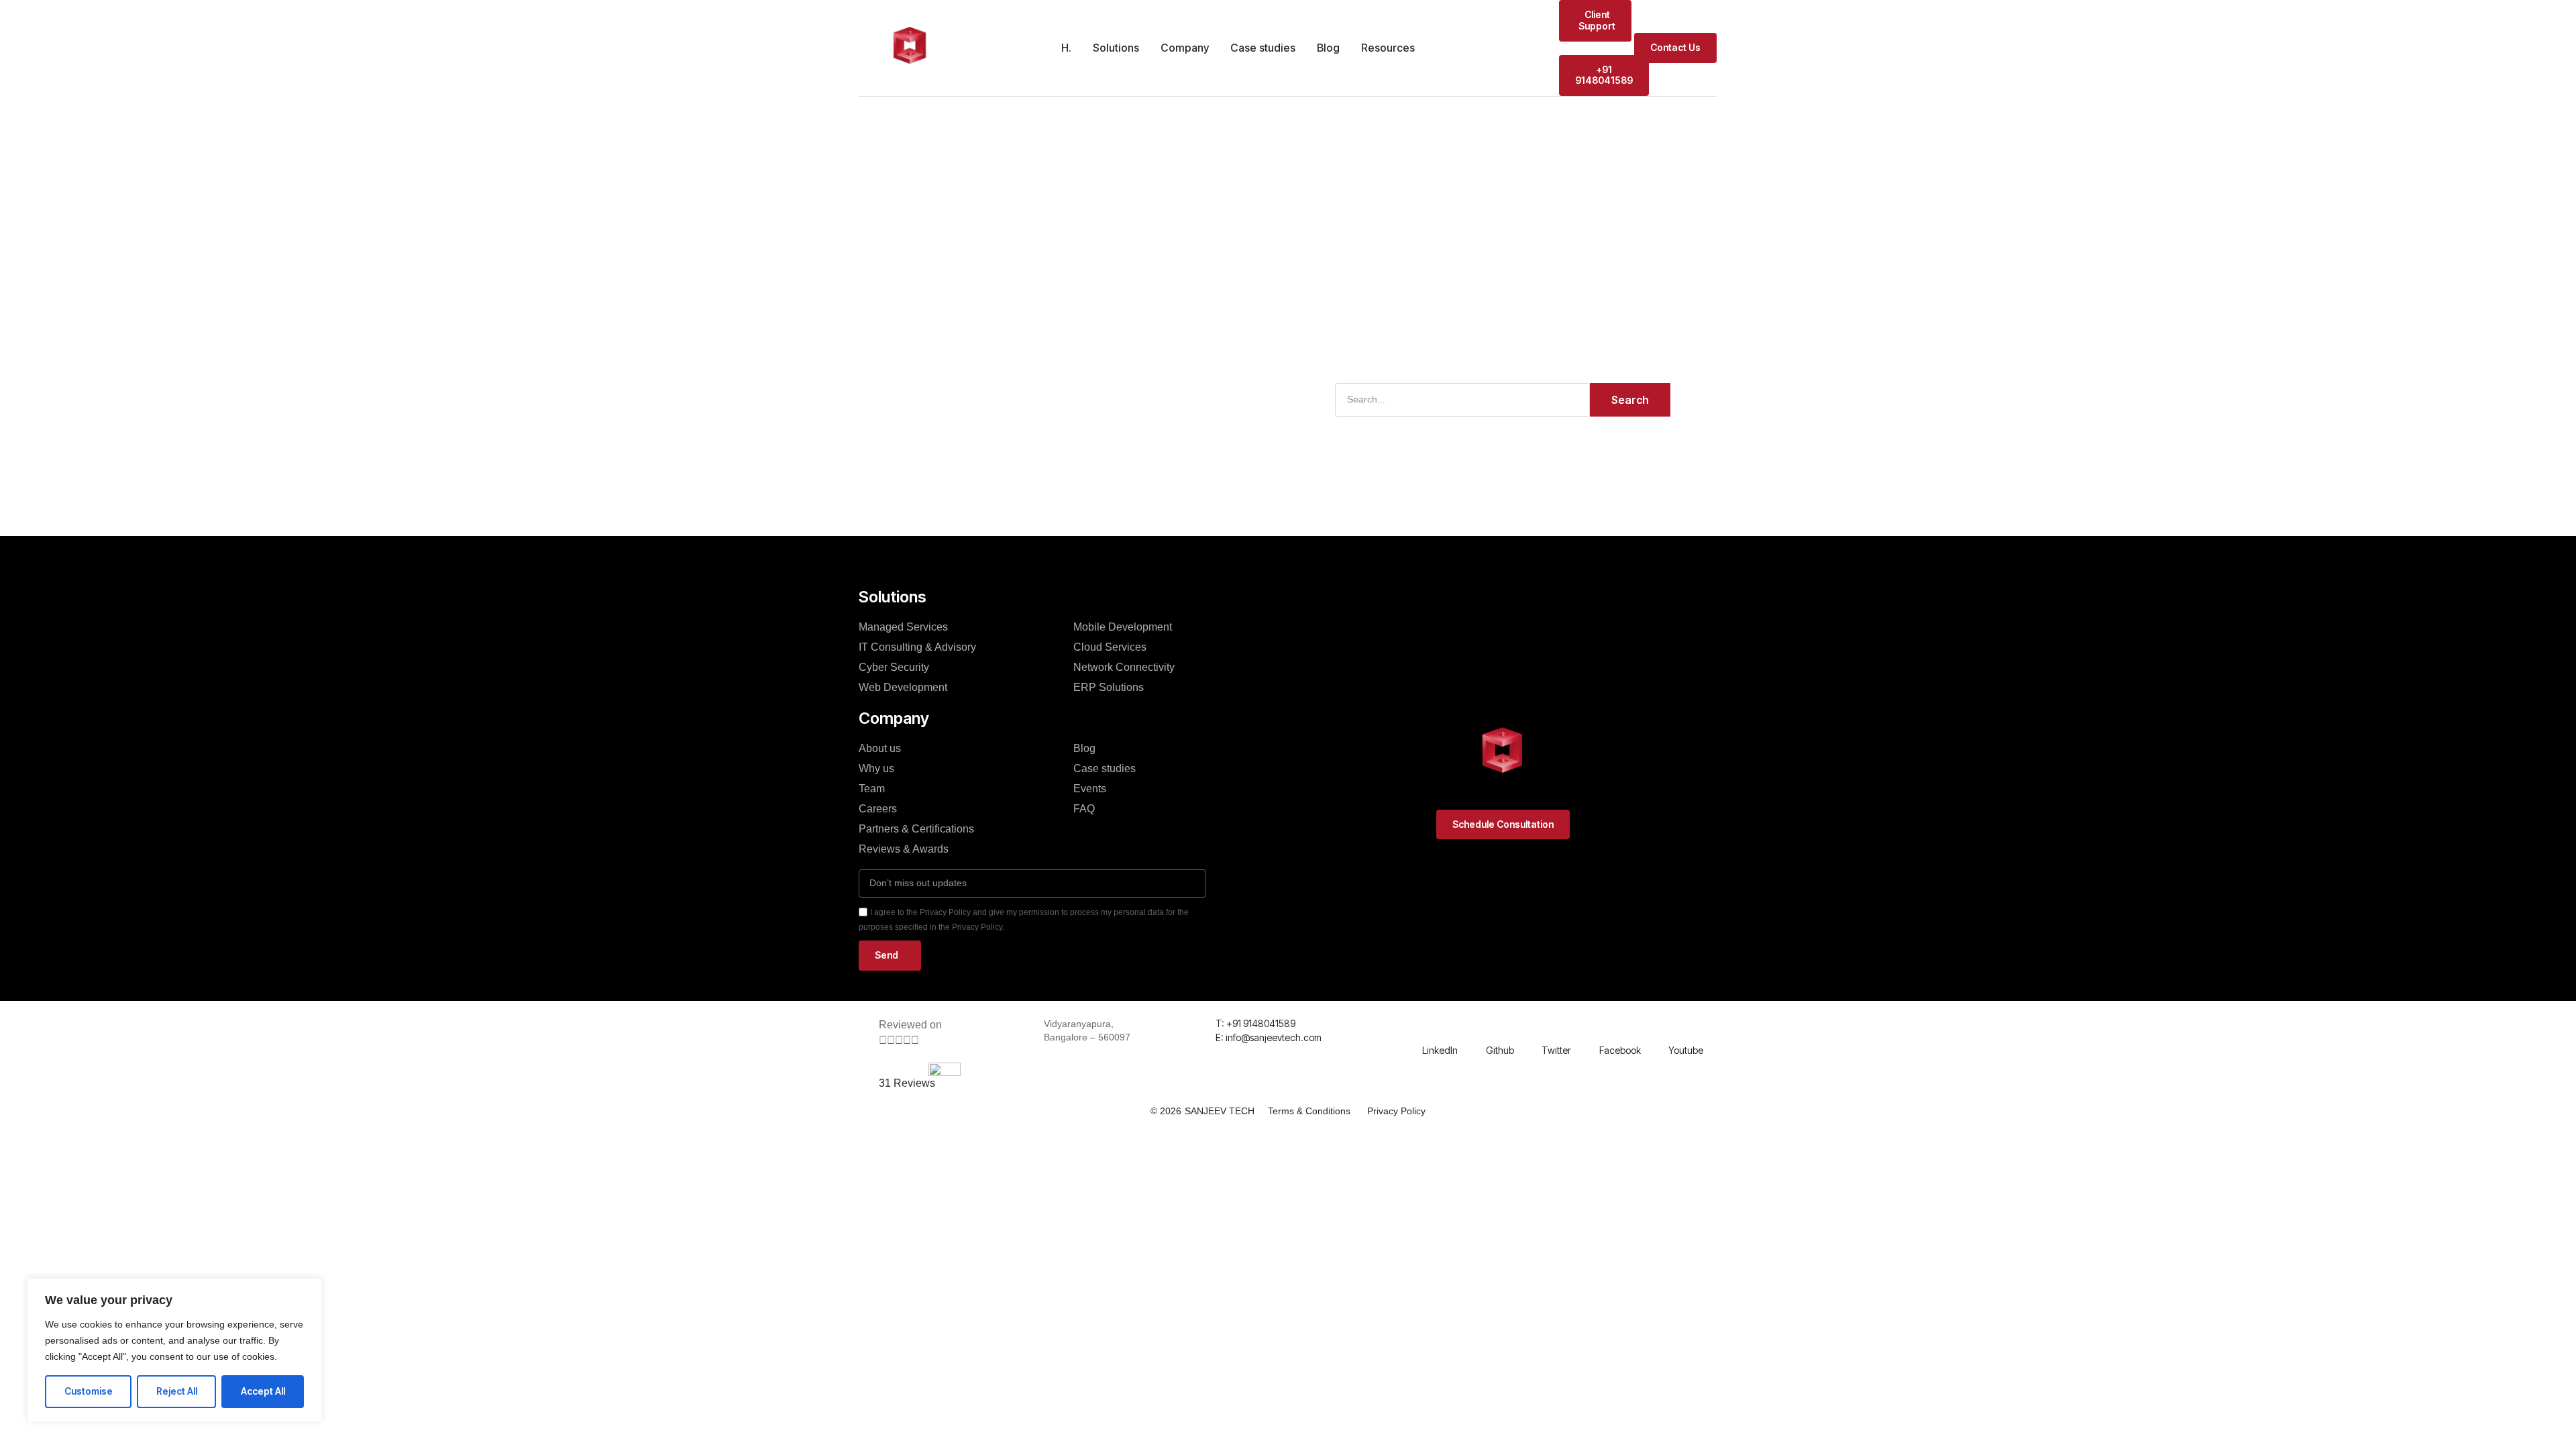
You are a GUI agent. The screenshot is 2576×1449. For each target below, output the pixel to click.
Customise (89, 1391)
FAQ (1084, 809)
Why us (876, 768)
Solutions (1116, 48)
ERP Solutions (1109, 687)
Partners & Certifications (916, 829)
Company (1185, 48)
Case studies (1263, 48)
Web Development (903, 687)
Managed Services (903, 627)
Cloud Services (1110, 647)
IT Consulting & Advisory (917, 647)
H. (1066, 48)
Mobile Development (1123, 627)
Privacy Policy (1396, 1111)
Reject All (177, 1391)
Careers (878, 809)
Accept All (263, 1391)
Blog (1328, 48)
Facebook (1620, 1050)
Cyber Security (894, 667)
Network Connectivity (1124, 667)
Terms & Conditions (1309, 1111)
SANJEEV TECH (1220, 1111)
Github (1500, 1050)
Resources (1388, 48)
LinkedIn (1440, 1050)
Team (872, 789)
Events (1090, 789)
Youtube (1686, 1050)
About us (880, 748)
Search (1630, 400)
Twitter (1556, 1050)
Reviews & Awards (904, 849)
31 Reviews (907, 1083)
